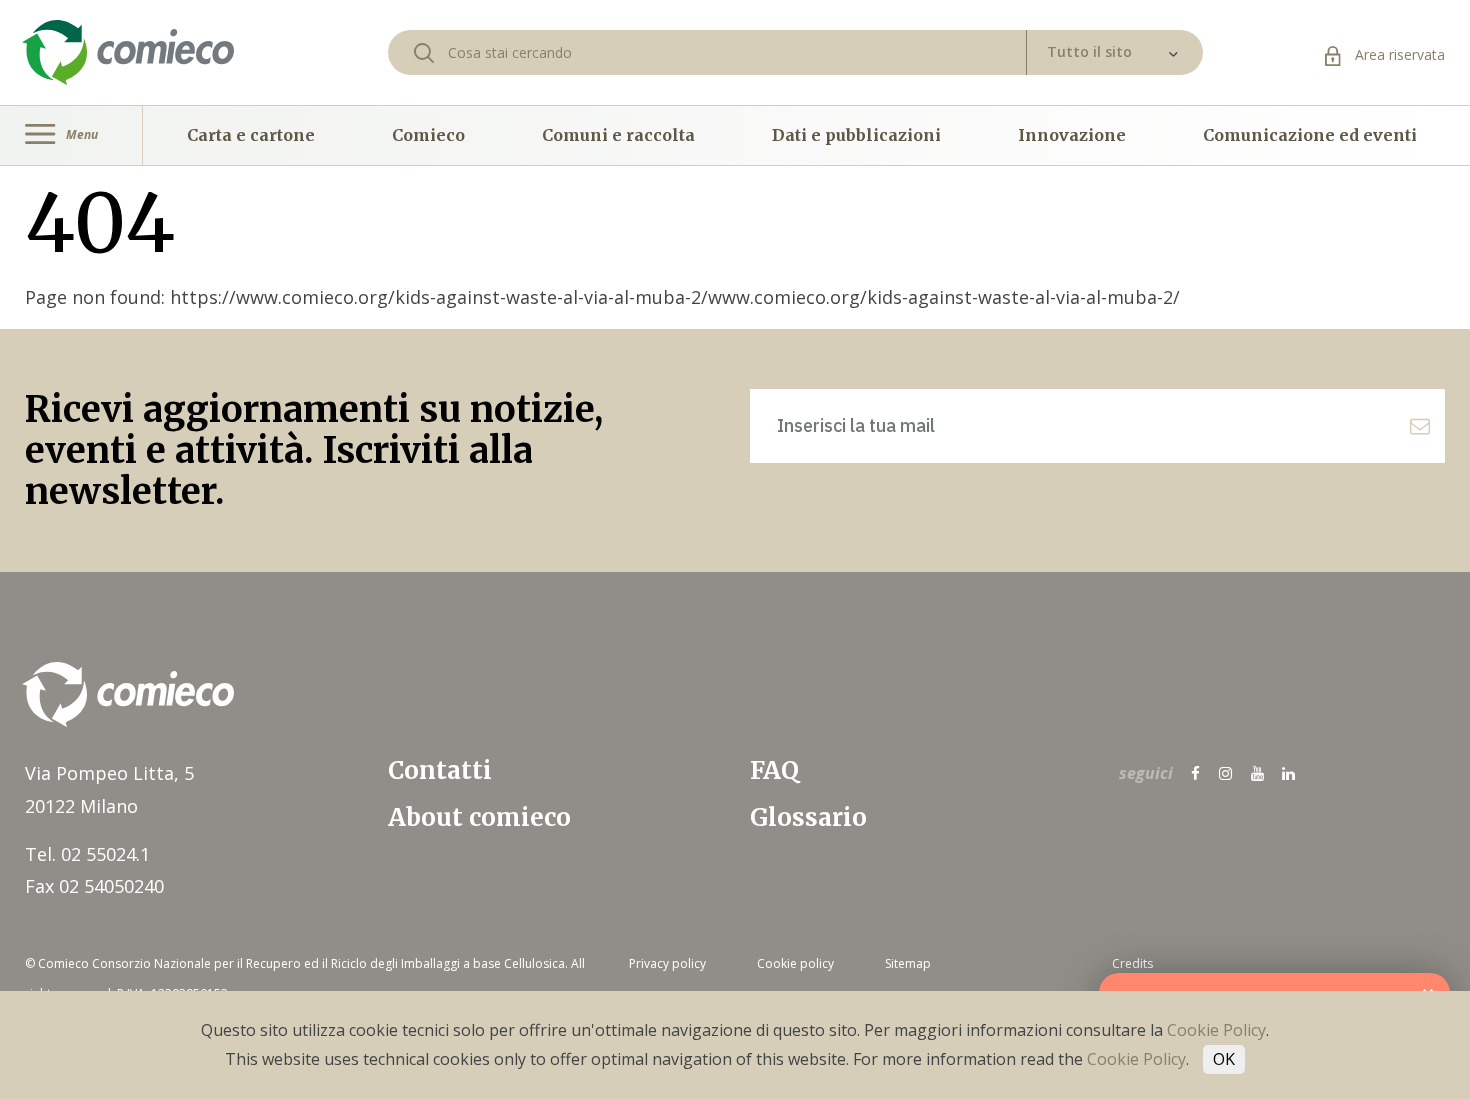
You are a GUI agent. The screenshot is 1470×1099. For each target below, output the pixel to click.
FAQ (774, 770)
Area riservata (1398, 54)
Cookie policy (795, 963)
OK (1224, 1059)
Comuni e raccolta (618, 135)
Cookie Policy (1216, 1030)
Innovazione (1072, 135)
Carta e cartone (251, 135)
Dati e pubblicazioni (856, 135)
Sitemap (908, 963)
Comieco (428, 135)
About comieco (479, 817)
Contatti (440, 770)
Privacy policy (667, 963)
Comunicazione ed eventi (1310, 135)
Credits (1132, 963)
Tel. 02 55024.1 (87, 854)
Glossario (808, 817)
